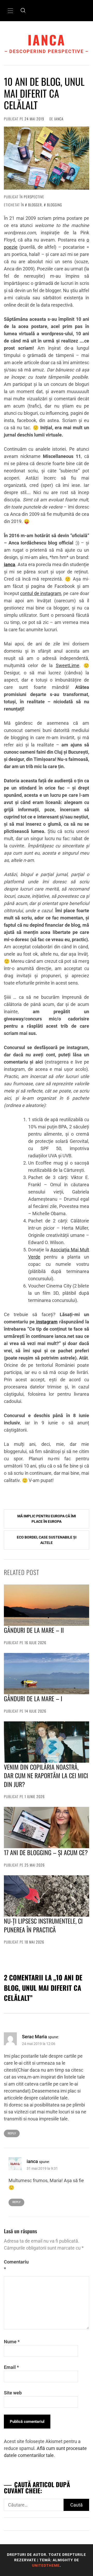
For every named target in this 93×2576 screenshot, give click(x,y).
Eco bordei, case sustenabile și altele (47, 1540)
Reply (12, 2133)
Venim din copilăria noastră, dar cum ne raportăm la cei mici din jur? (46, 1775)
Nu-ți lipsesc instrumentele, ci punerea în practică (43, 1925)
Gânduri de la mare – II (34, 1630)
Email (11, 2367)
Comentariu (16, 2265)
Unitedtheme (46, 2565)
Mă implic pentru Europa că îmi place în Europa (47, 1519)
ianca (47, 40)
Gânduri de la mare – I (33, 1698)
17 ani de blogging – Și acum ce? (46, 1852)
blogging (55, 205)
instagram (46, 1322)
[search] (23, 11)
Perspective (34, 197)
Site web (13, 2393)
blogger (35, 205)
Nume (12, 2342)
